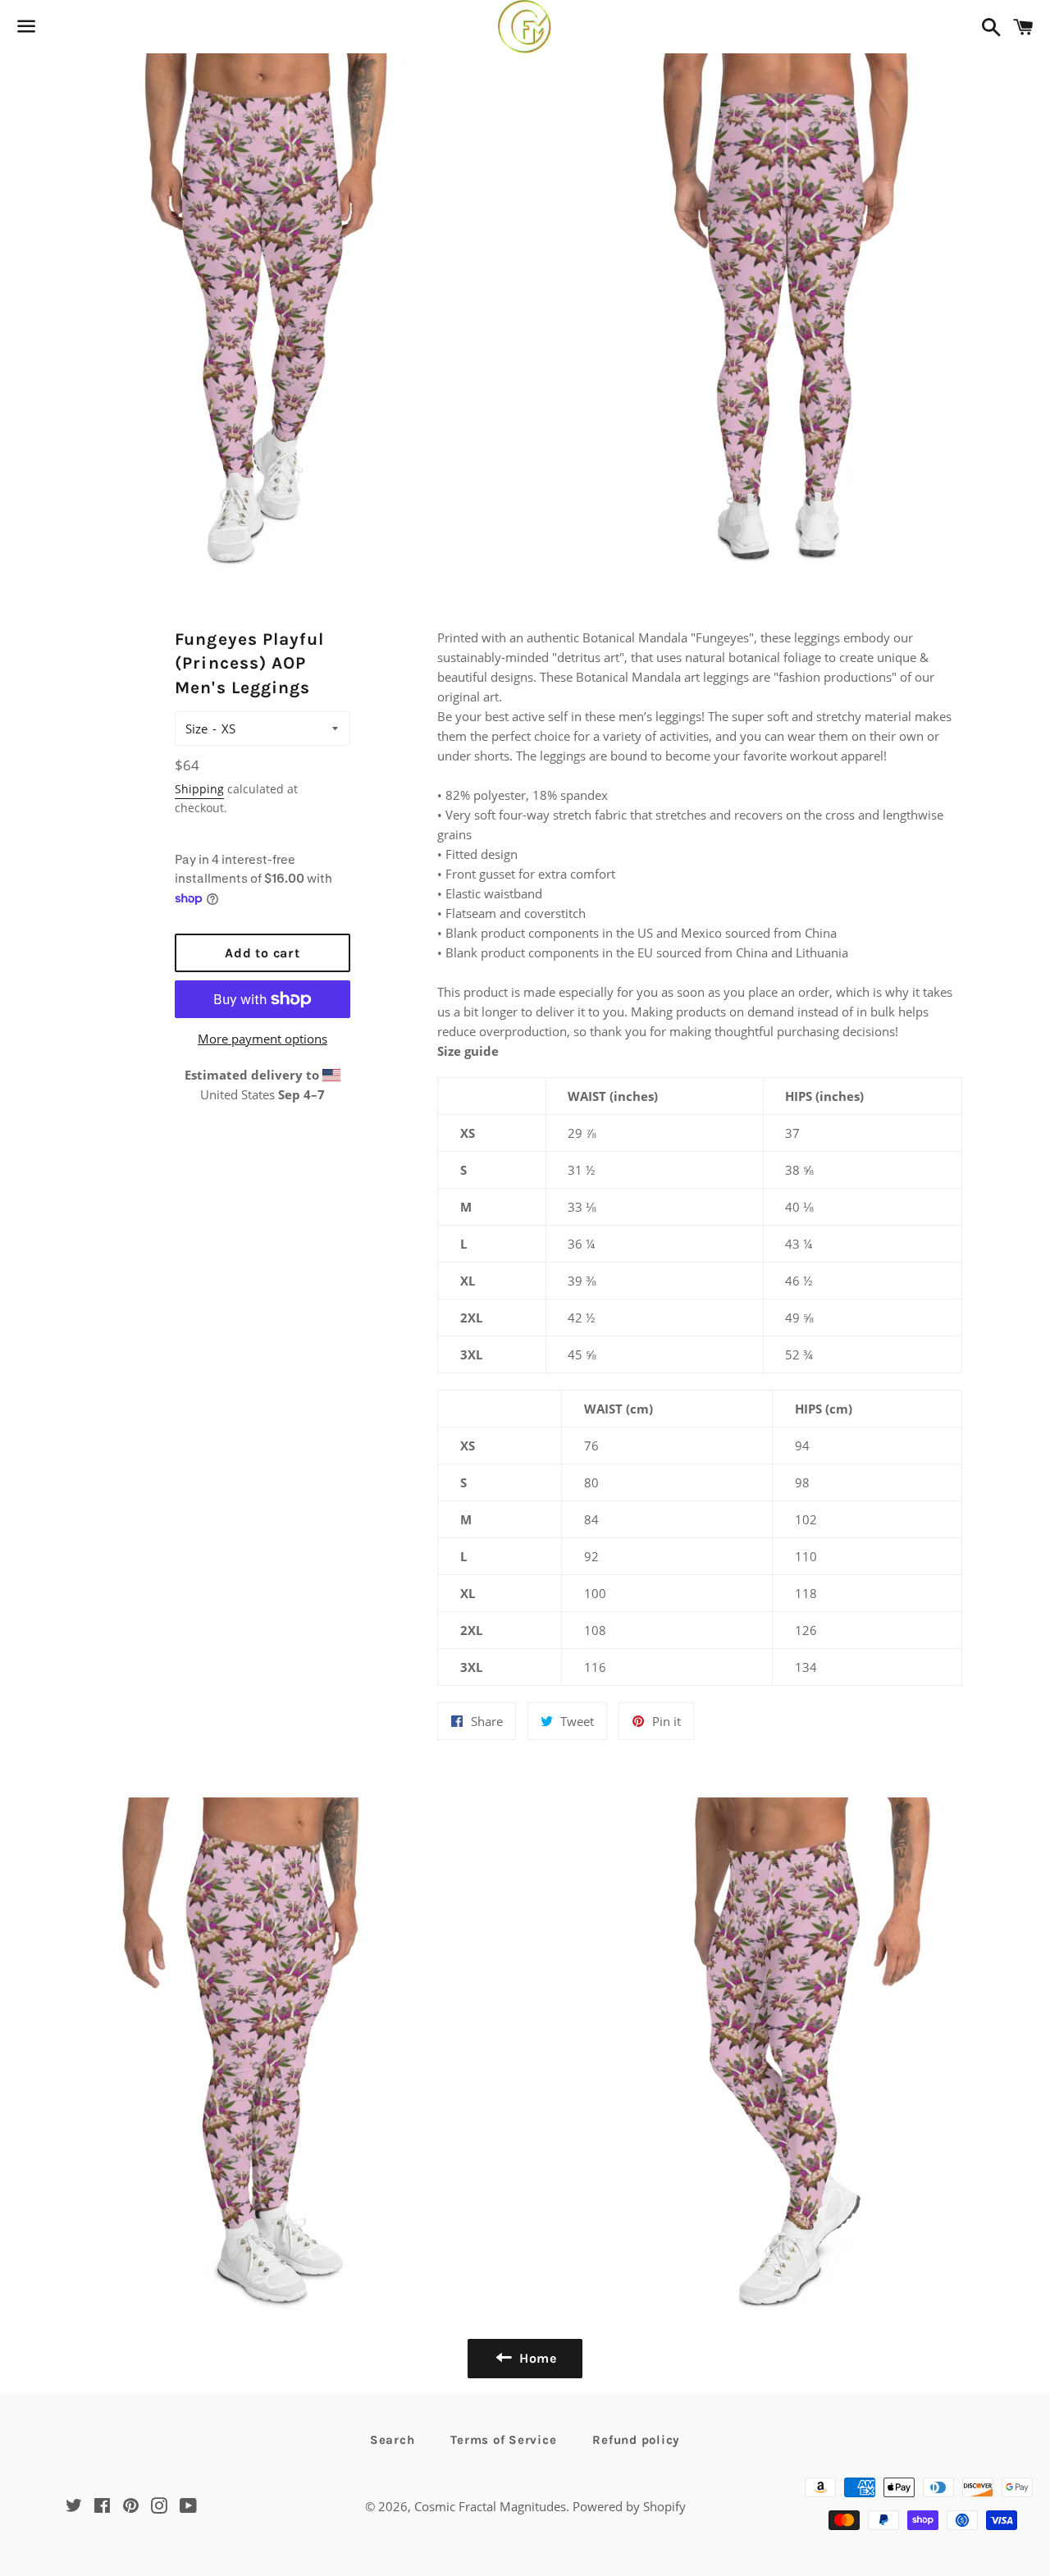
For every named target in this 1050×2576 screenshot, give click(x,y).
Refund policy (636, 2440)
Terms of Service (503, 2440)
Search (393, 2440)
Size (196, 728)
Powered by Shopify (629, 2506)
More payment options (262, 1039)
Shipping (199, 789)
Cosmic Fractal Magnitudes (490, 2506)
